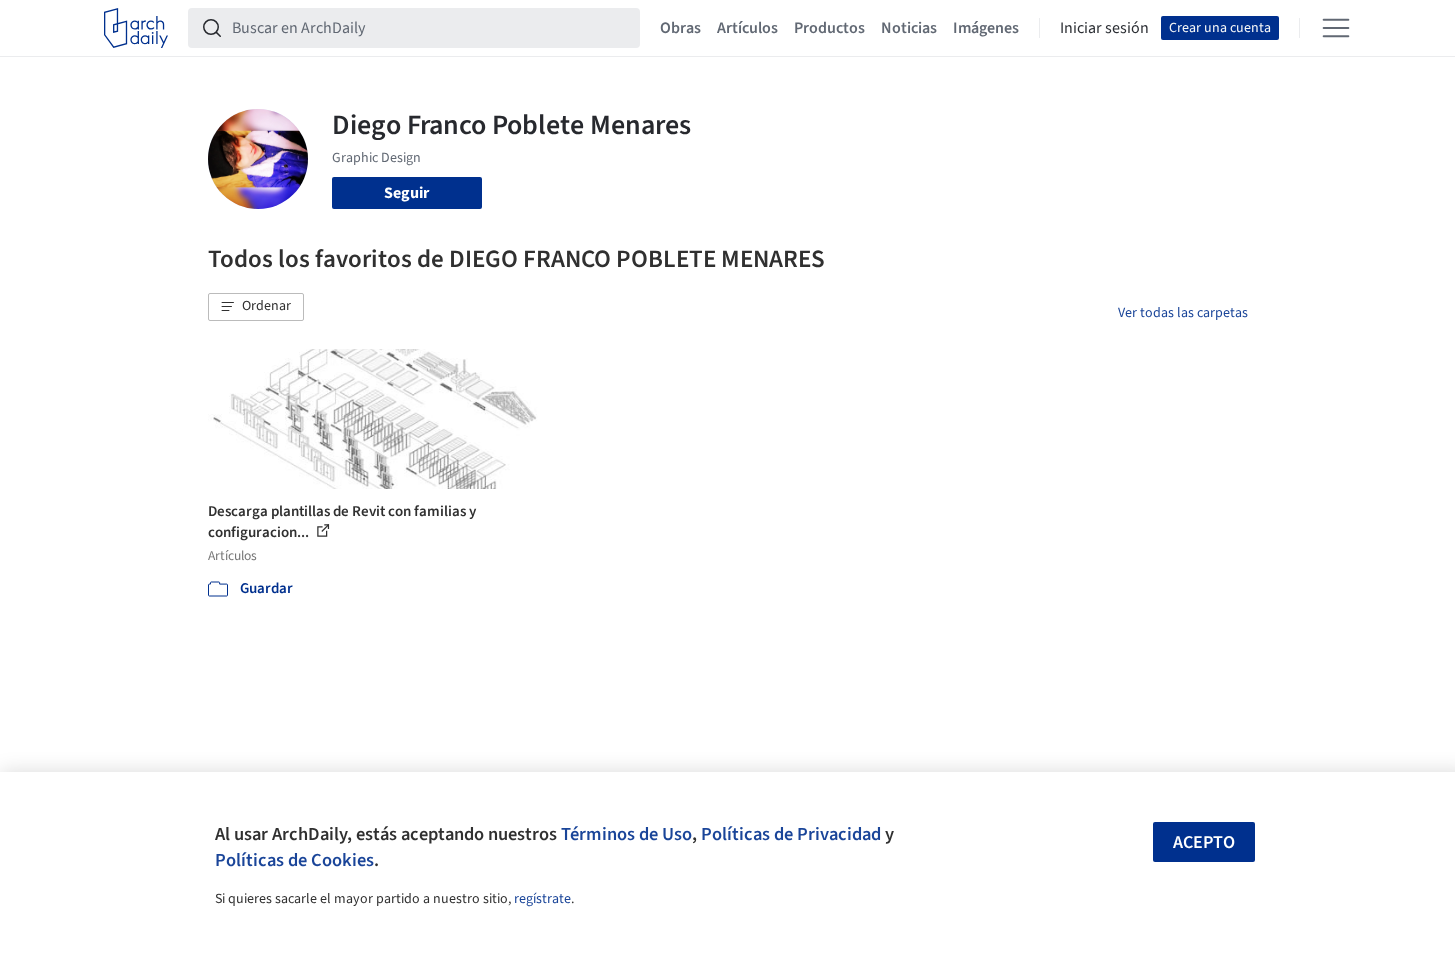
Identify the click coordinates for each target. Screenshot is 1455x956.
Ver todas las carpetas (1183, 313)
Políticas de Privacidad (791, 834)
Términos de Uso (626, 834)
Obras (680, 28)
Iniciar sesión (1104, 28)
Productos (829, 28)
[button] (256, 307)
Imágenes (986, 28)
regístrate (542, 899)
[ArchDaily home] (136, 28)
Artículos (747, 28)
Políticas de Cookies (294, 860)
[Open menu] (1336, 28)
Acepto (1204, 842)
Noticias (909, 28)
